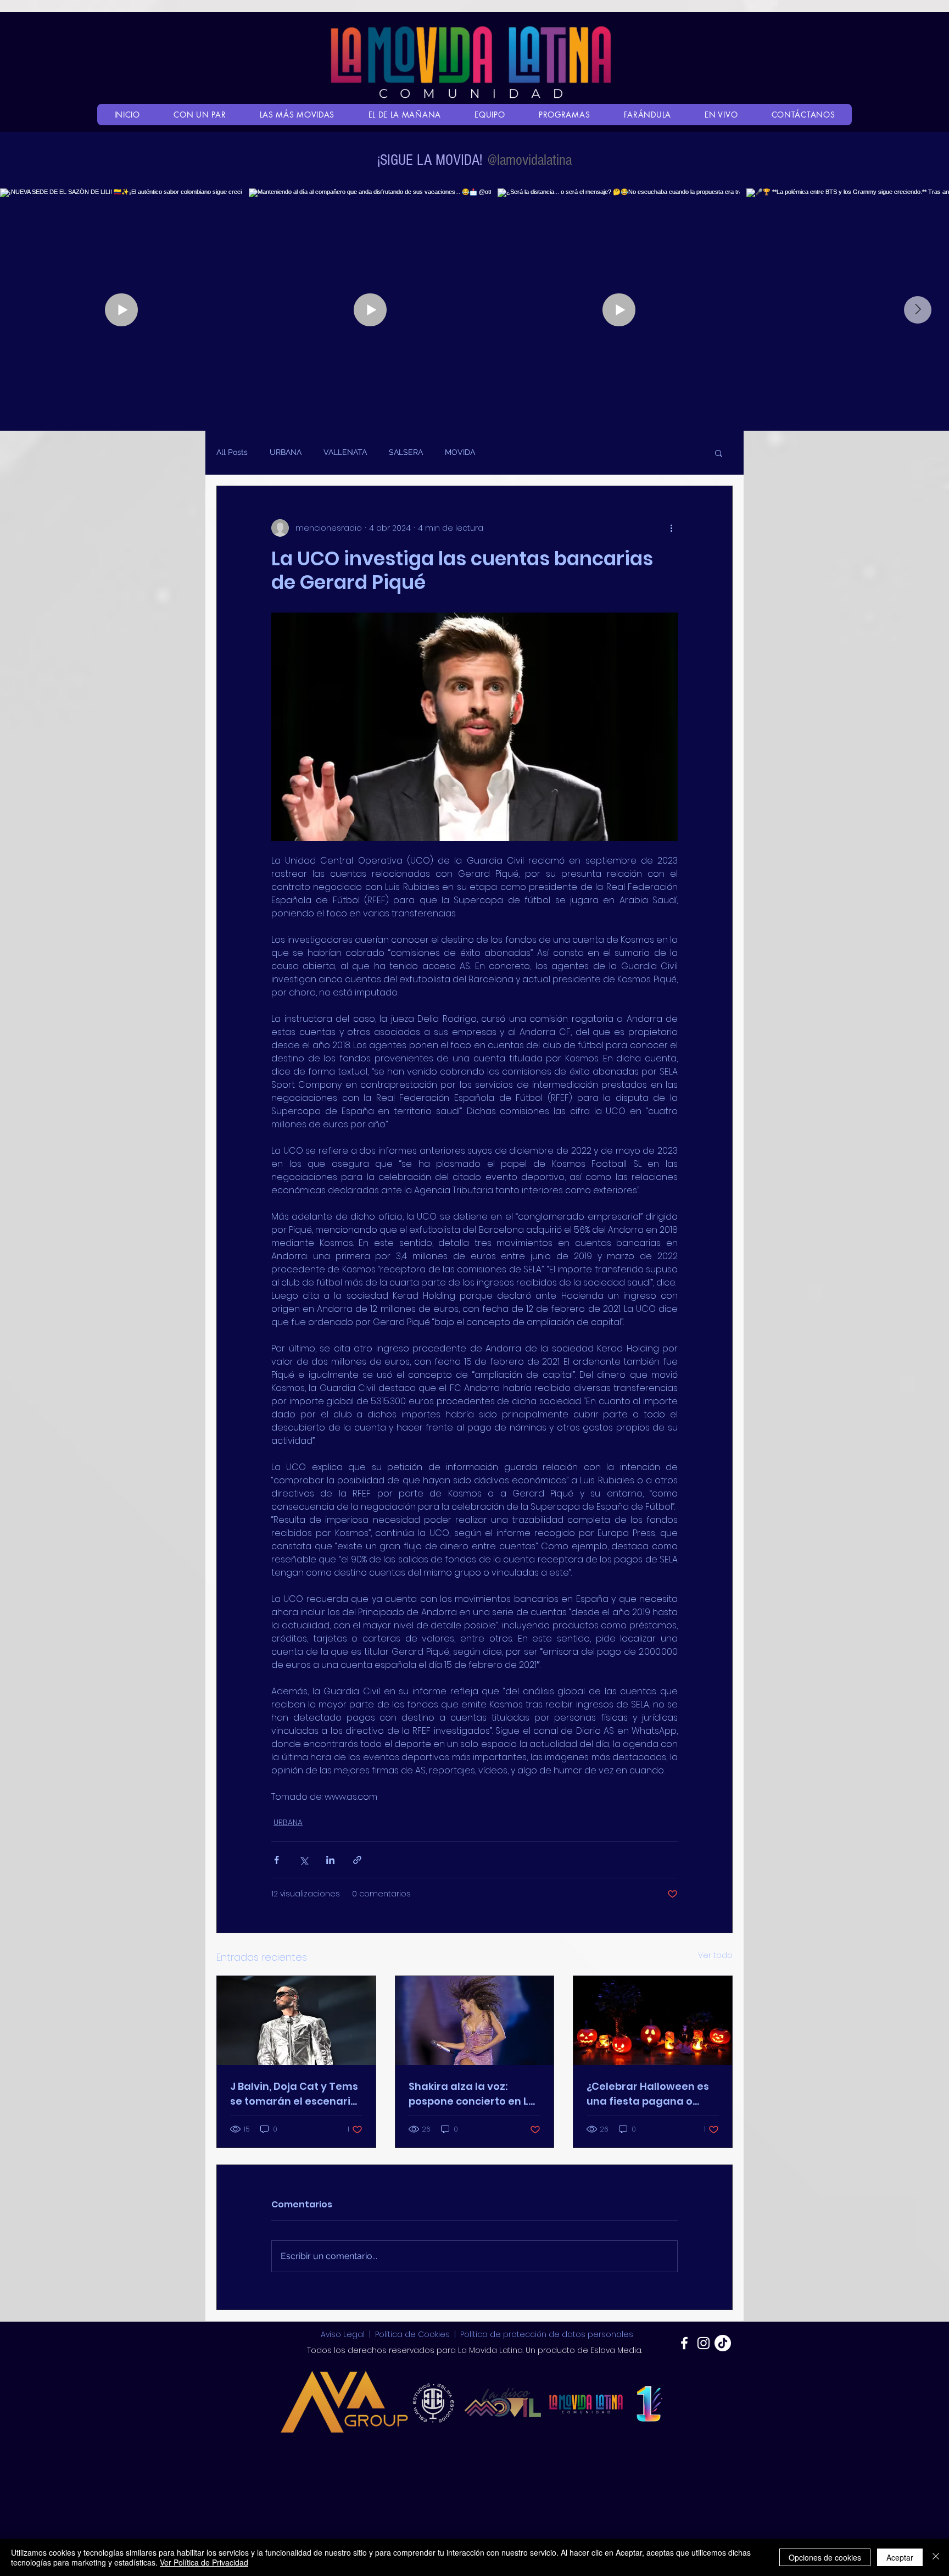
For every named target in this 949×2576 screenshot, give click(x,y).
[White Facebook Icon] (684, 2343)
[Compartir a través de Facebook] (277, 1860)
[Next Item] (918, 310)
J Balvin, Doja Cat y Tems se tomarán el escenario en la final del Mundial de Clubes (295, 2094)
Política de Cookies (412, 2334)
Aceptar (900, 2557)
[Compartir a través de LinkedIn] (330, 1860)
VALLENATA (345, 452)
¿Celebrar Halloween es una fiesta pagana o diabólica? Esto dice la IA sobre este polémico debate (650, 2094)
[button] (719, 453)
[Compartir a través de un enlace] (357, 1860)
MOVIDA (460, 452)
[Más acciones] (671, 528)
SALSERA (406, 452)
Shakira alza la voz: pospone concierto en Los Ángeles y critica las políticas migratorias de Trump (474, 2094)
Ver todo (715, 1955)
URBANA (286, 452)
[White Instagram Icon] (704, 2343)
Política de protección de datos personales (547, 2334)
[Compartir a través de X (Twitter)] (303, 1860)
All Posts (232, 452)
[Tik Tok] (723, 2343)
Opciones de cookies (825, 2557)
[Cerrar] (936, 2557)
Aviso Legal (344, 2334)
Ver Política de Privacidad (204, 2562)
